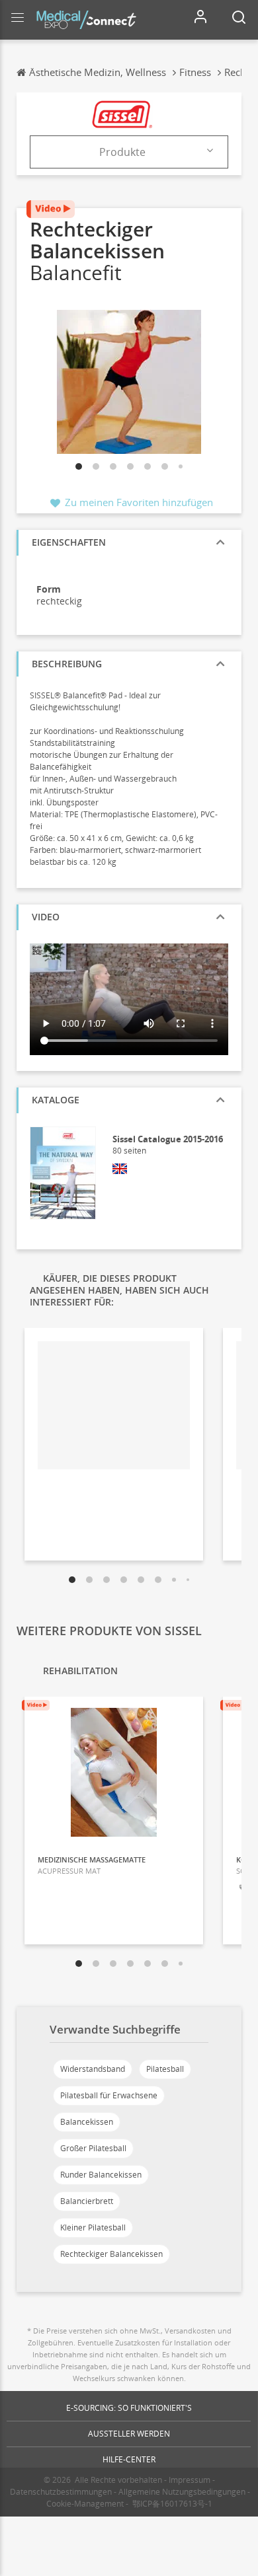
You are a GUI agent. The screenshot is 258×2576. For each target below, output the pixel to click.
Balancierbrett (87, 2201)
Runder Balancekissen (101, 2175)
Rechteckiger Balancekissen (111, 2254)
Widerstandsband (93, 2069)
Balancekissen (87, 2122)
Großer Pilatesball (93, 2148)
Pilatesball (165, 2069)
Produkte (122, 152)
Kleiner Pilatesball (93, 2227)
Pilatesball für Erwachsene (109, 2095)
